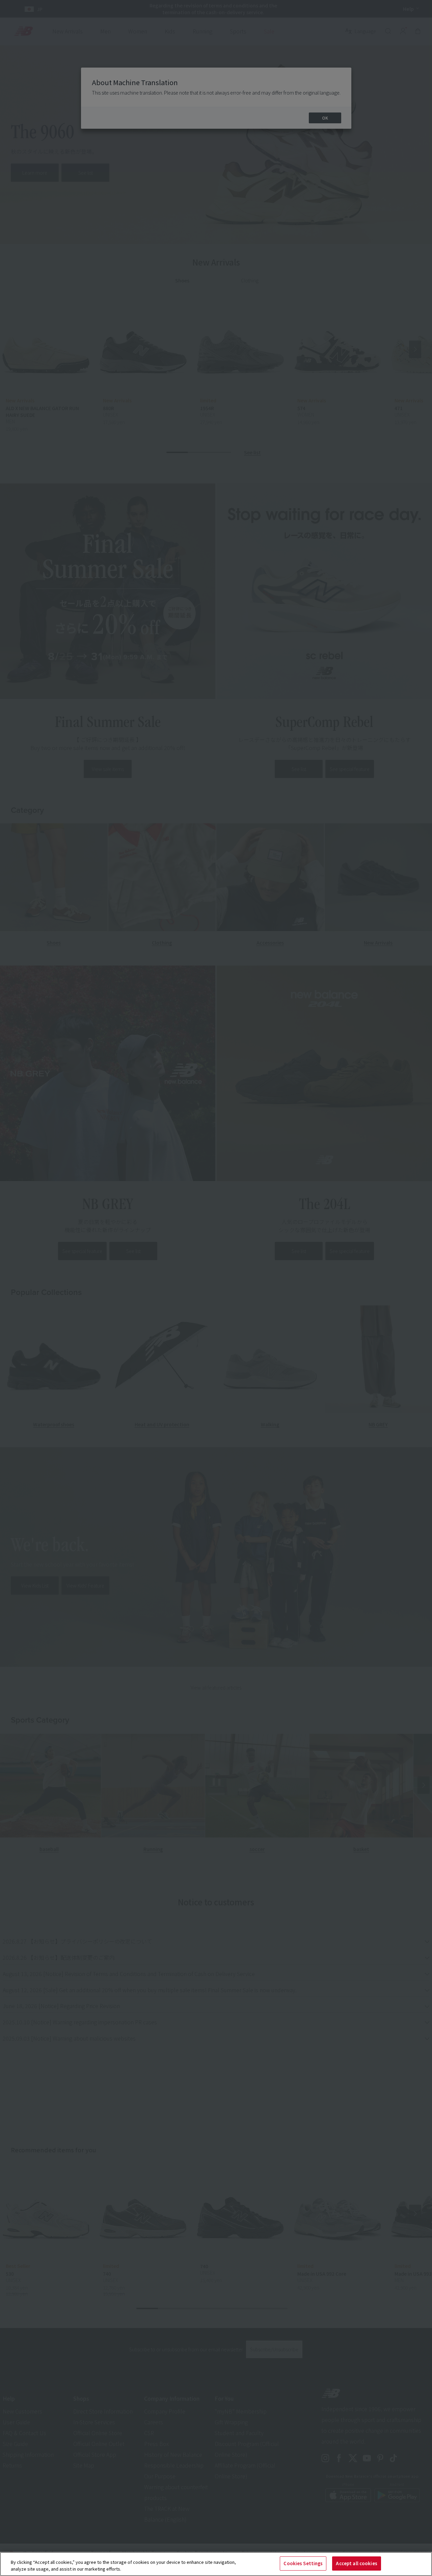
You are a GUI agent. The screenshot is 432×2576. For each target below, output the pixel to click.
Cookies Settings (303, 2563)
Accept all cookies (356, 2563)
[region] (216, 2564)
